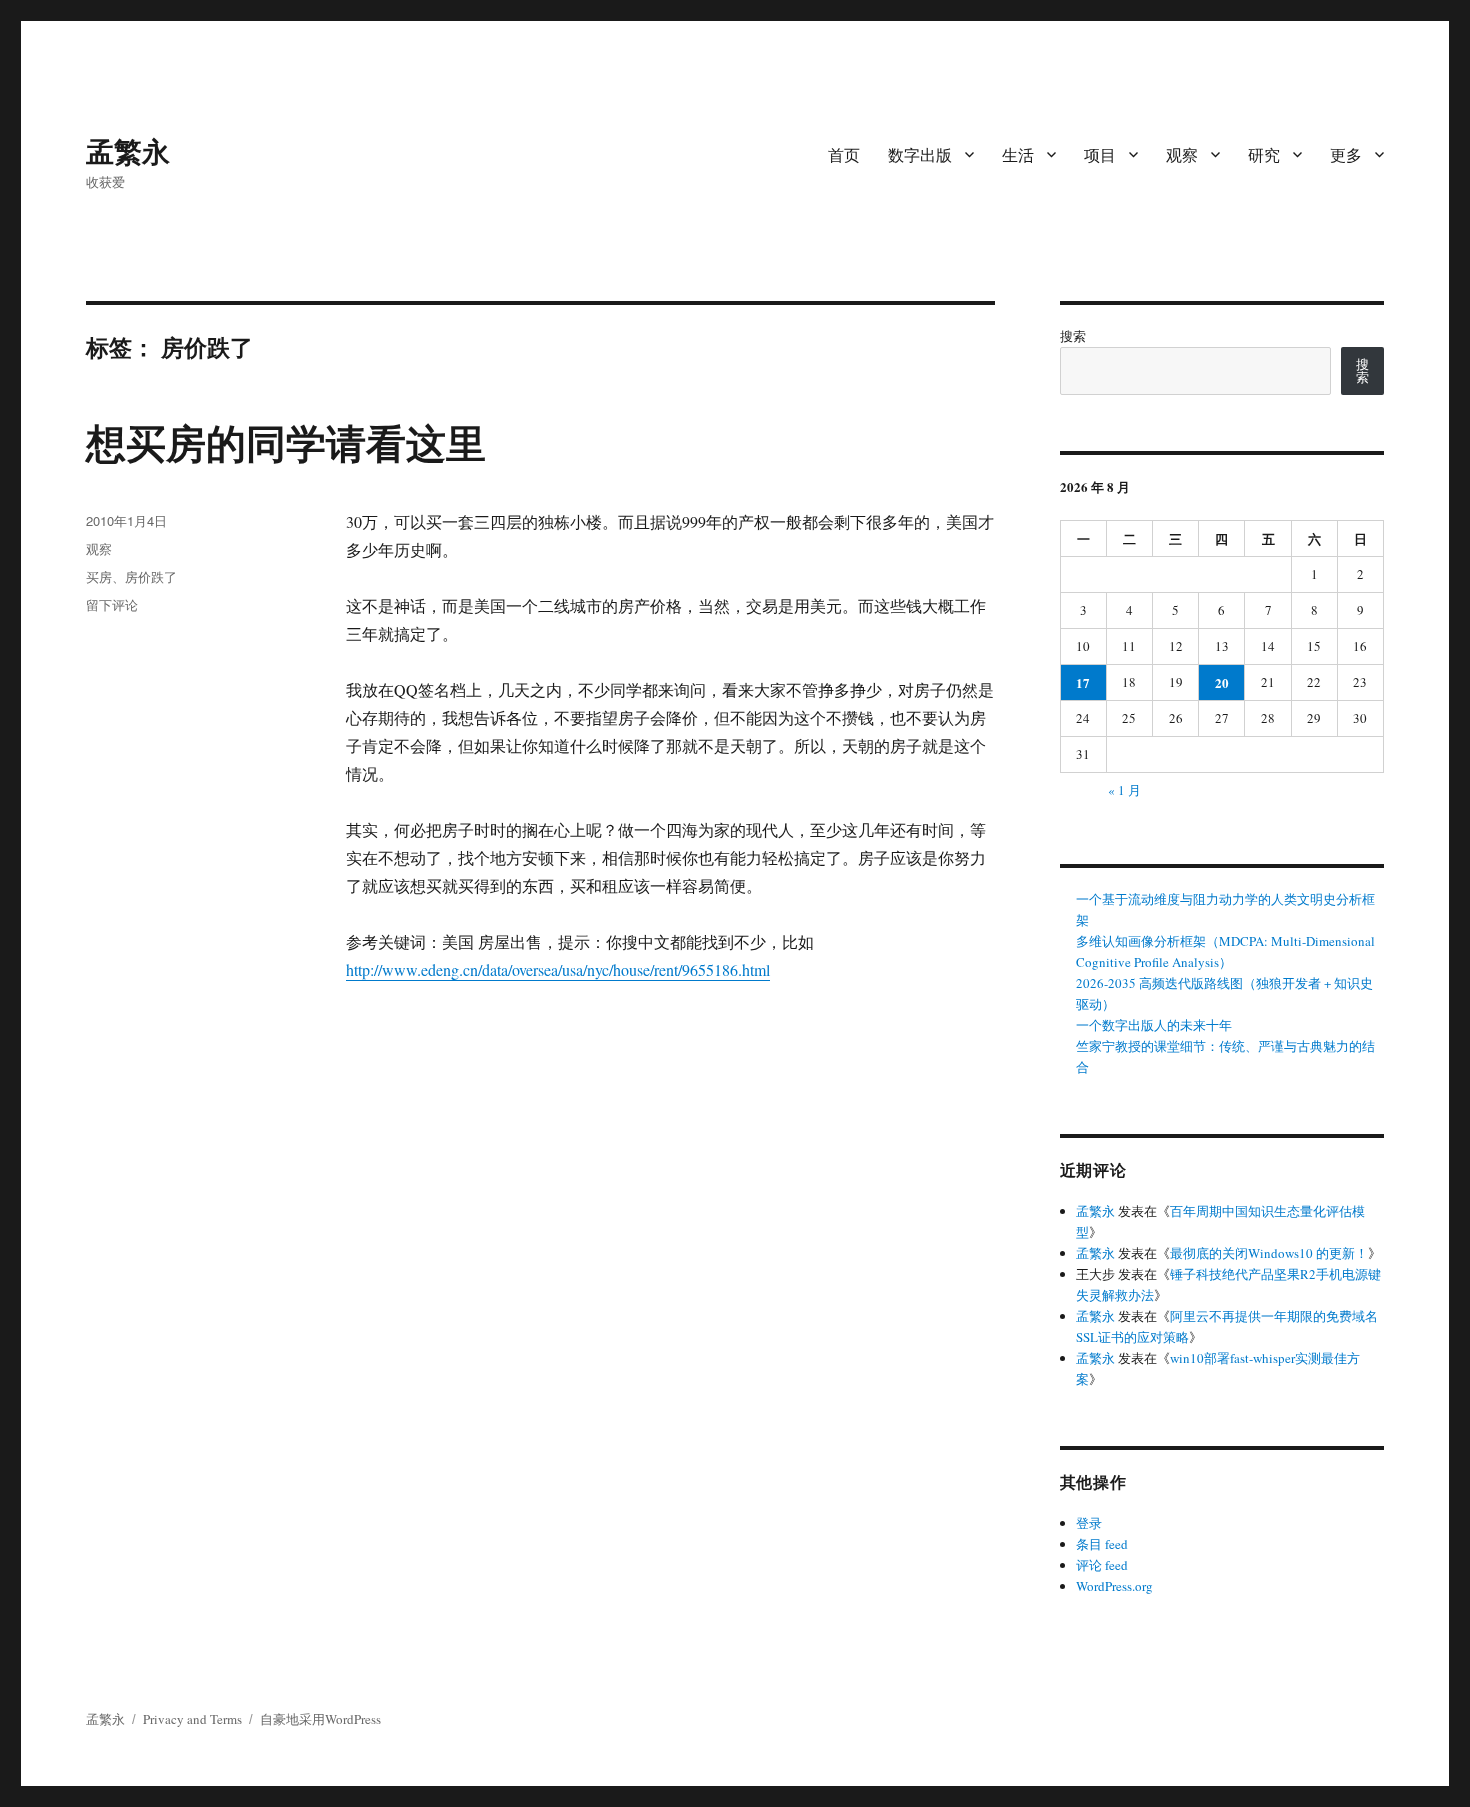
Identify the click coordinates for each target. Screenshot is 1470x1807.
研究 (1264, 154)
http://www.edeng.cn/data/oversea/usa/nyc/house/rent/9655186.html (558, 969)
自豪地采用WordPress (320, 1719)
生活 (1018, 154)
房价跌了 (151, 576)
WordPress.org (1114, 1586)
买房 (99, 576)
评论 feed (1102, 1565)
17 (1083, 682)
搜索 (1073, 336)
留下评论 (112, 604)
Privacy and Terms (192, 1719)
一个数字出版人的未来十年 (1154, 1025)
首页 (844, 154)
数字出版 (920, 154)
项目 (1100, 154)
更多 (1346, 154)
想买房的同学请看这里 (286, 441)
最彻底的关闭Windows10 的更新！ (1269, 1253)
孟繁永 (128, 150)
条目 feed (1102, 1544)
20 (1222, 682)
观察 (1182, 154)
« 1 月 (1124, 790)
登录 (1089, 1523)
